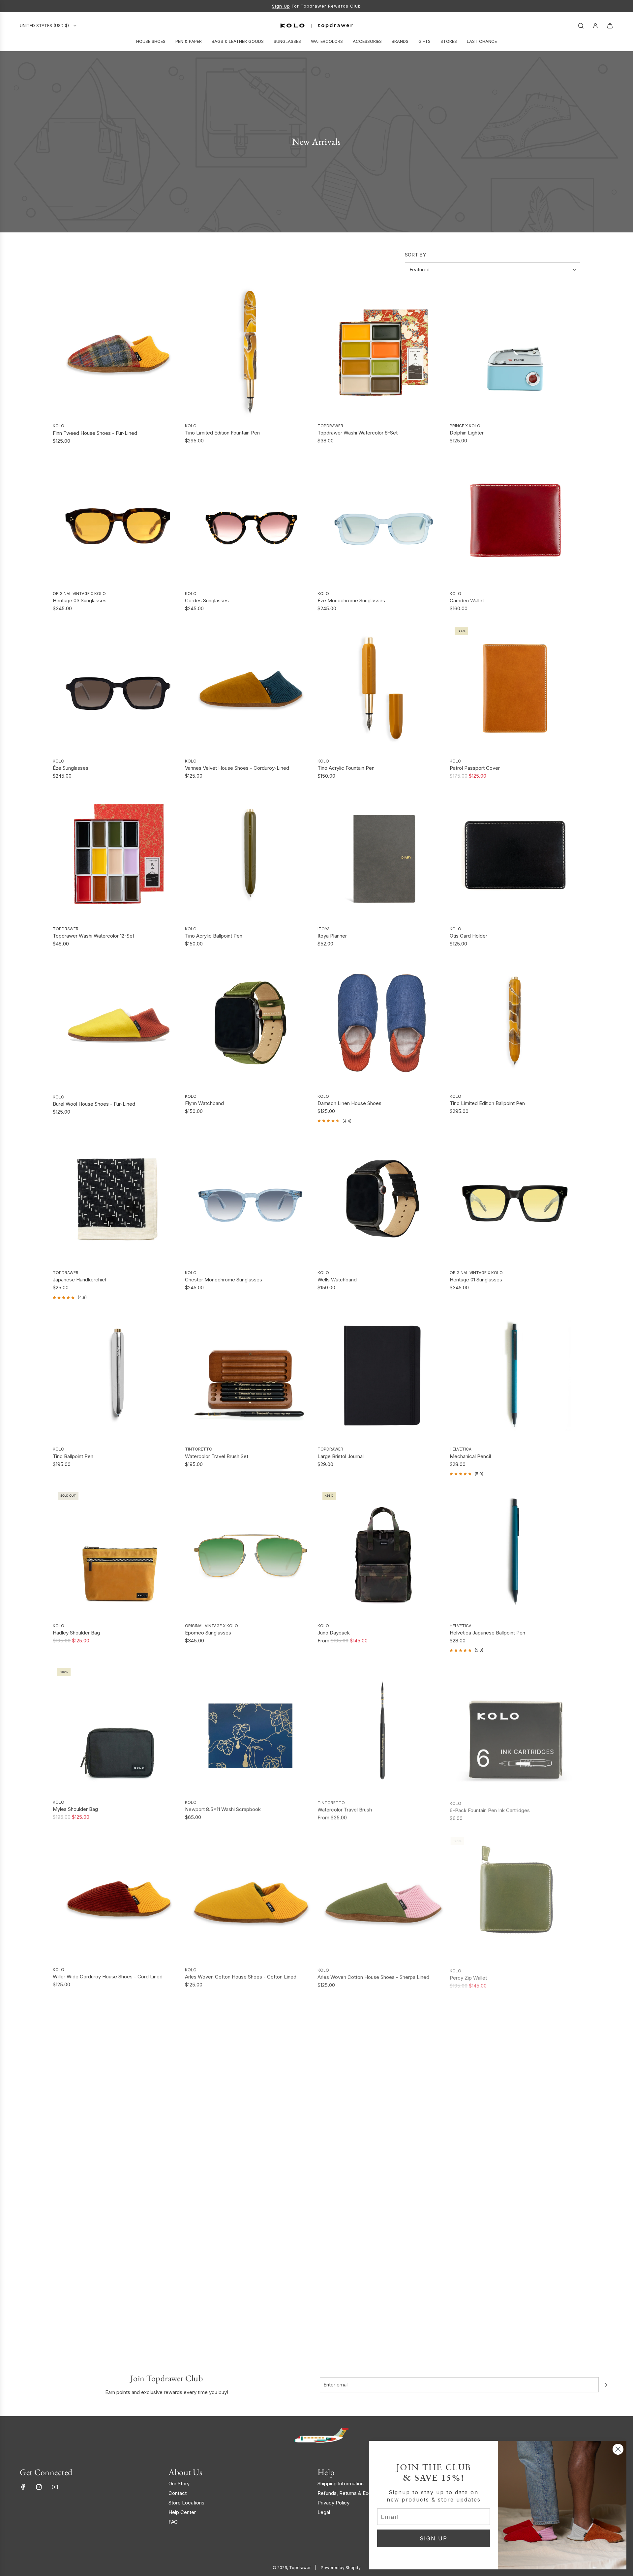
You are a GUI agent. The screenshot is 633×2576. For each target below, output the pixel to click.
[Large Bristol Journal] (383, 1376)
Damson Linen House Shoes (349, 1103)
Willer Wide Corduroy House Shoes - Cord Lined (108, 1977)
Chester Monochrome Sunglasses (224, 1280)
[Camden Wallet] (515, 520)
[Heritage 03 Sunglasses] (118, 520)
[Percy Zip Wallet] (515, 1896)
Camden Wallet (467, 600)
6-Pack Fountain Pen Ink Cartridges (490, 1809)
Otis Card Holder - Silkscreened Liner (227, 2144)
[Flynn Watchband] (250, 1023)
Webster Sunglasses (76, 2144)
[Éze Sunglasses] (118, 688)
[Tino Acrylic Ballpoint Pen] (250, 855)
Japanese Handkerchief (80, 1280)
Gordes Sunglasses (207, 600)
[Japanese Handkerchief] (118, 1199)
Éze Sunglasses (71, 768)
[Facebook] (23, 2487)
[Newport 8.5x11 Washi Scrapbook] (250, 1728)
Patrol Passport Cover (475, 768)
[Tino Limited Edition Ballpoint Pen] (515, 1023)
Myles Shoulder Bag (75, 1809)
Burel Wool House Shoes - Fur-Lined (94, 1104)
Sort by (415, 255)
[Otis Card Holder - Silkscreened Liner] (250, 2064)
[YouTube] (55, 2487)
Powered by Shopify (341, 2568)
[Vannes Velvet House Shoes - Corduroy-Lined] (250, 688)
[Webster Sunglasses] (118, 2064)
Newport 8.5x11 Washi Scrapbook (223, 1809)
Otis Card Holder (468, 936)
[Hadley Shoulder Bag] (118, 1552)
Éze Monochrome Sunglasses (351, 600)
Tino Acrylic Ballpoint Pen (214, 936)
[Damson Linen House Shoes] (383, 1023)
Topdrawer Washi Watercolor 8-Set (358, 433)
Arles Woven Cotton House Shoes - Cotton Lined (241, 1977)
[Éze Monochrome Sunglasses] (383, 520)
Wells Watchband (337, 1280)
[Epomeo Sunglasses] (250, 1552)
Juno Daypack (334, 1633)
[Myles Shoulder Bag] (118, 1728)
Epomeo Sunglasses (208, 1633)
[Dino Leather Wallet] (383, 2064)
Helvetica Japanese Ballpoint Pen (487, 1633)
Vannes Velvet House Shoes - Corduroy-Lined (237, 768)
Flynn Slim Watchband (77, 2312)
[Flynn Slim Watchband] (118, 2232)
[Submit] (606, 2385)
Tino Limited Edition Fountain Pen (222, 433)
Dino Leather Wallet (340, 2144)
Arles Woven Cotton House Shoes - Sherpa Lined (373, 1977)
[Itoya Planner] (383, 855)
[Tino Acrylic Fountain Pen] (383, 688)
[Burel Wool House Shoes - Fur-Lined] (118, 1023)
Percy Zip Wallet (468, 1977)
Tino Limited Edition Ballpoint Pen (487, 1103)
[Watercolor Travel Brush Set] (250, 1376)
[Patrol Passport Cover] (515, 688)
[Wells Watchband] (383, 1199)
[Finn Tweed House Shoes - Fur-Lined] (118, 353)
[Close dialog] (618, 2449)
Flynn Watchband (204, 1103)
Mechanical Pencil (470, 1456)
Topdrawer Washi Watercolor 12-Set (93, 936)
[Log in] (595, 26)
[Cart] (610, 26)
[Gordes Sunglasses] (250, 520)
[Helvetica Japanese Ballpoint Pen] (515, 1552)
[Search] (581, 26)
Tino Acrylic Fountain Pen (346, 768)
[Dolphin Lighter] (515, 352)
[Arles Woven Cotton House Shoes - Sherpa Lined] (383, 1896)
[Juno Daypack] (383, 1552)
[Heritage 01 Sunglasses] (515, 1199)
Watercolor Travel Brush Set (217, 1456)
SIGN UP (434, 2538)
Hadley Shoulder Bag (76, 1633)
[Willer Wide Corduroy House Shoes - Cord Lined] (118, 1896)
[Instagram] (39, 2487)
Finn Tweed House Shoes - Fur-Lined (95, 433)
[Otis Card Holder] (515, 855)
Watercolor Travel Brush (345, 1809)
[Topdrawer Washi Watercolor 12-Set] (118, 855)
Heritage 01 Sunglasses (476, 1280)
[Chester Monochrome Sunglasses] (250, 1199)
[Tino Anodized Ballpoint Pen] (515, 2064)
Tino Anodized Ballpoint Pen (481, 2144)
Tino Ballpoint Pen (73, 1456)
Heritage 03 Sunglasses (80, 600)
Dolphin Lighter (467, 433)
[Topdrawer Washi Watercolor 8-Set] (383, 352)
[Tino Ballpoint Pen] (118, 1376)
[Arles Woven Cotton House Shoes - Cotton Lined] (250, 1896)
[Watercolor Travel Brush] (383, 1728)
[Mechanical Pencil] (515, 1376)
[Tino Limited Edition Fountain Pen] (250, 352)
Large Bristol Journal (341, 1456)
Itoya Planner (332, 936)
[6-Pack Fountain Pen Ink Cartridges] (515, 1728)
